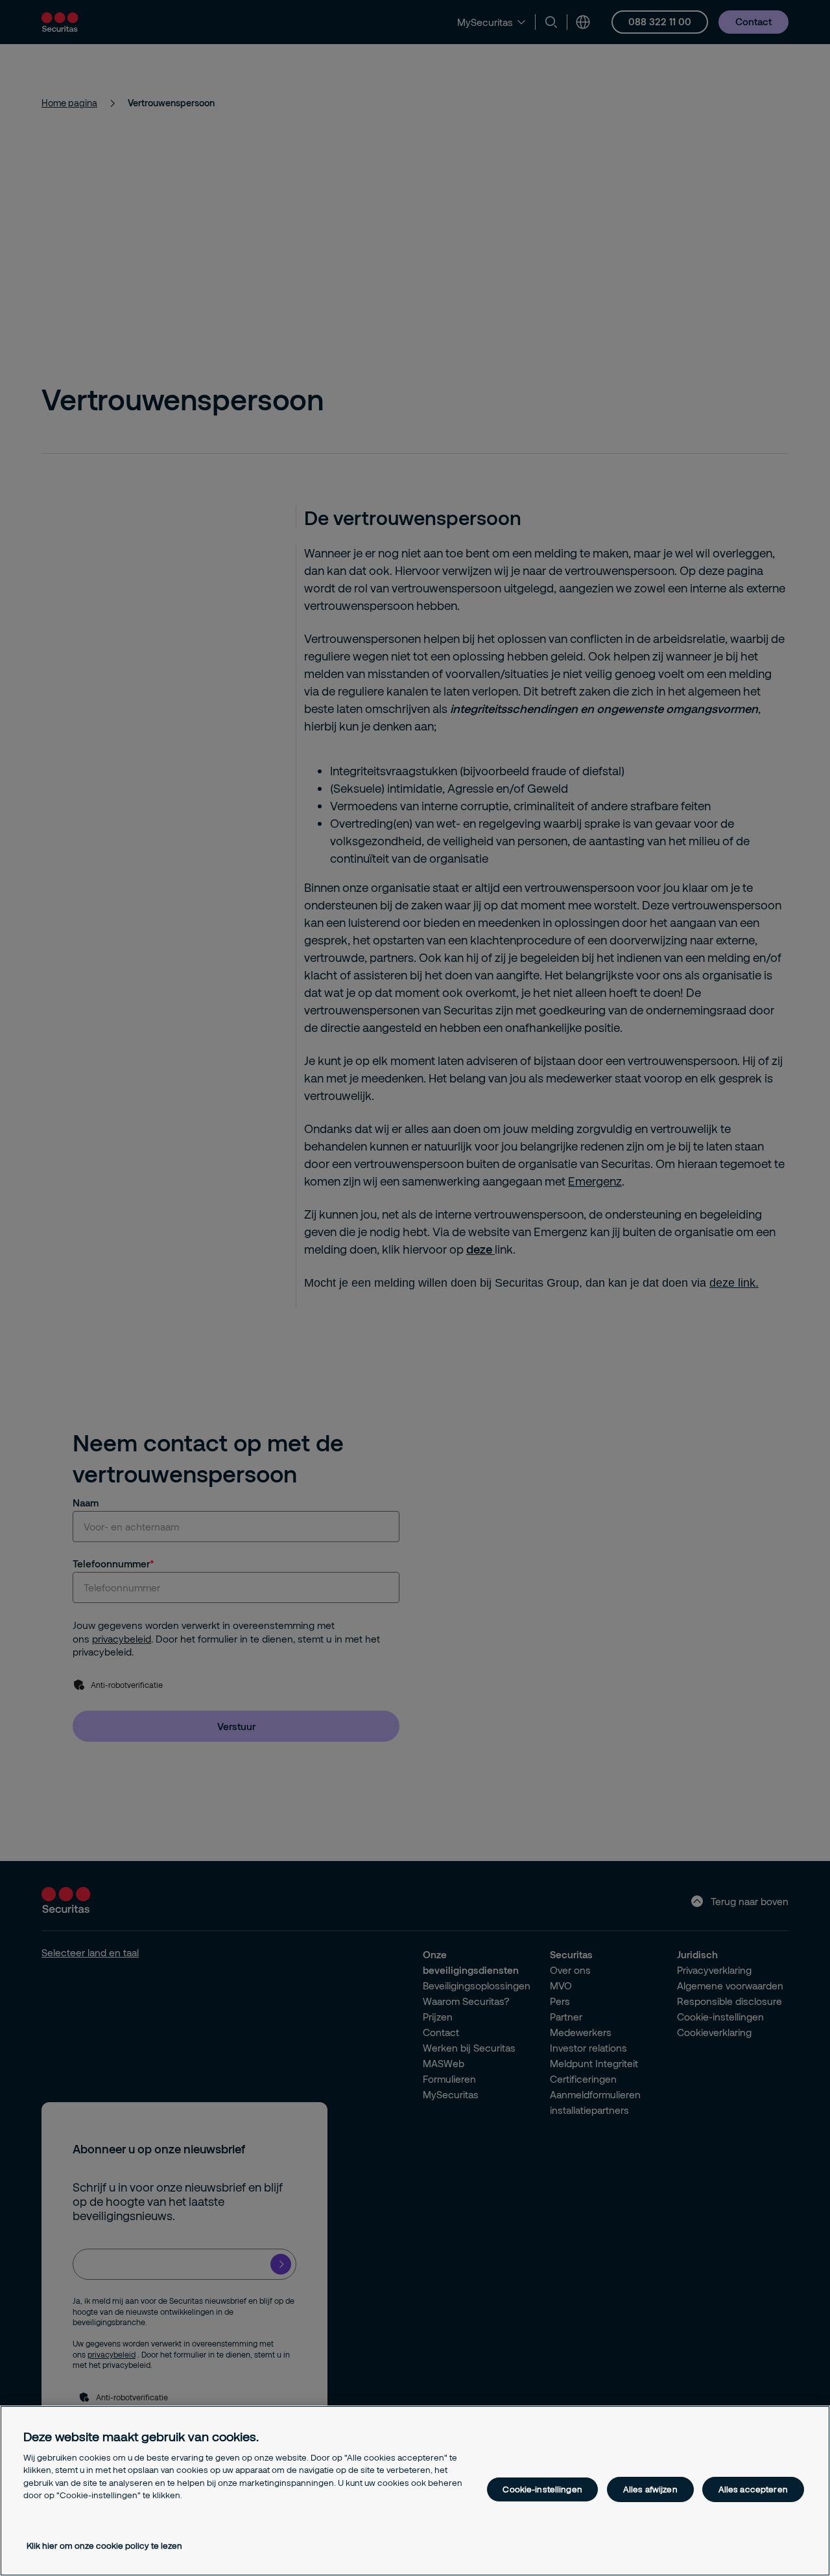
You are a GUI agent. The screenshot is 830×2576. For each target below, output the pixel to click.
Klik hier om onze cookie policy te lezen (104, 2546)
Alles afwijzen (650, 2489)
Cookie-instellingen (542, 2489)
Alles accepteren (753, 2489)
